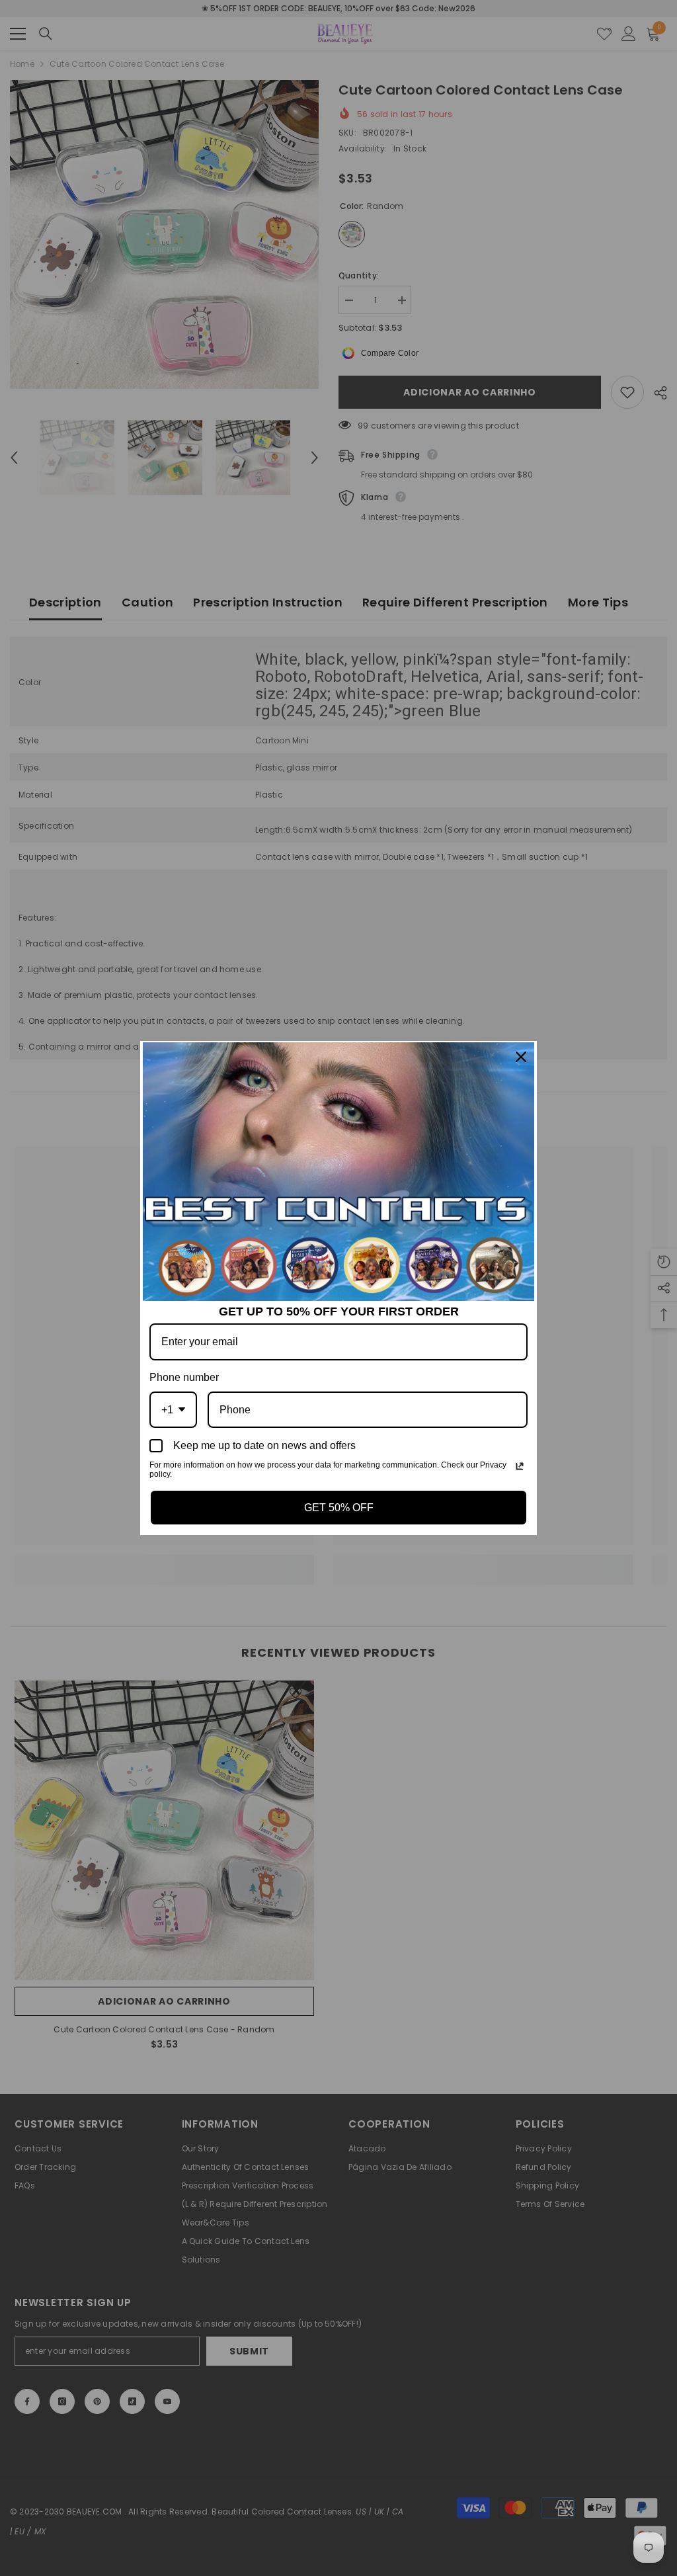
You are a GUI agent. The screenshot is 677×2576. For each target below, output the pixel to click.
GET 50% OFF (339, 1508)
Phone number (184, 1377)
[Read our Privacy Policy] (520, 1466)
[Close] (521, 1057)
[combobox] (173, 1410)
